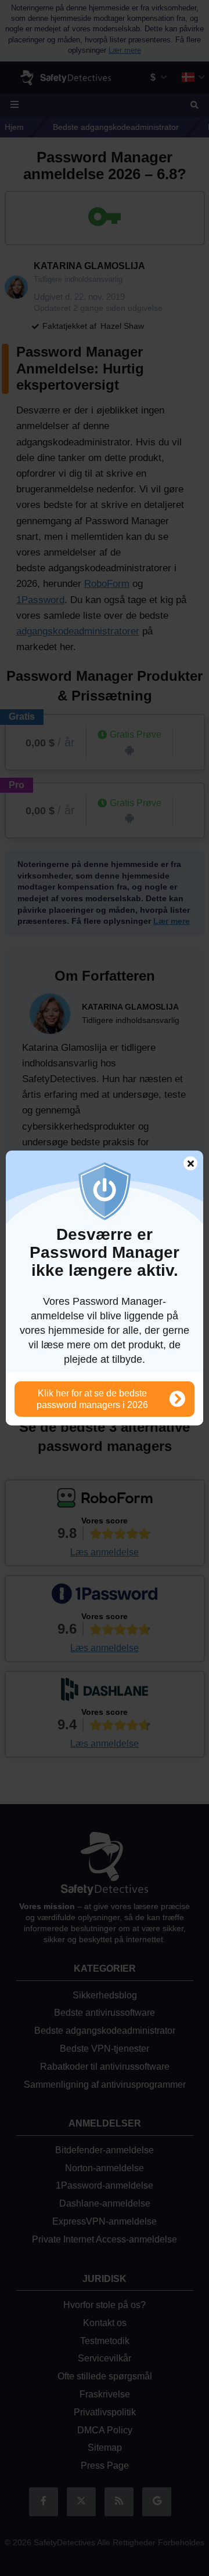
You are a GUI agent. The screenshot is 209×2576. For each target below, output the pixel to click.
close (185, 1165)
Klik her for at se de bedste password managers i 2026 (92, 1399)
